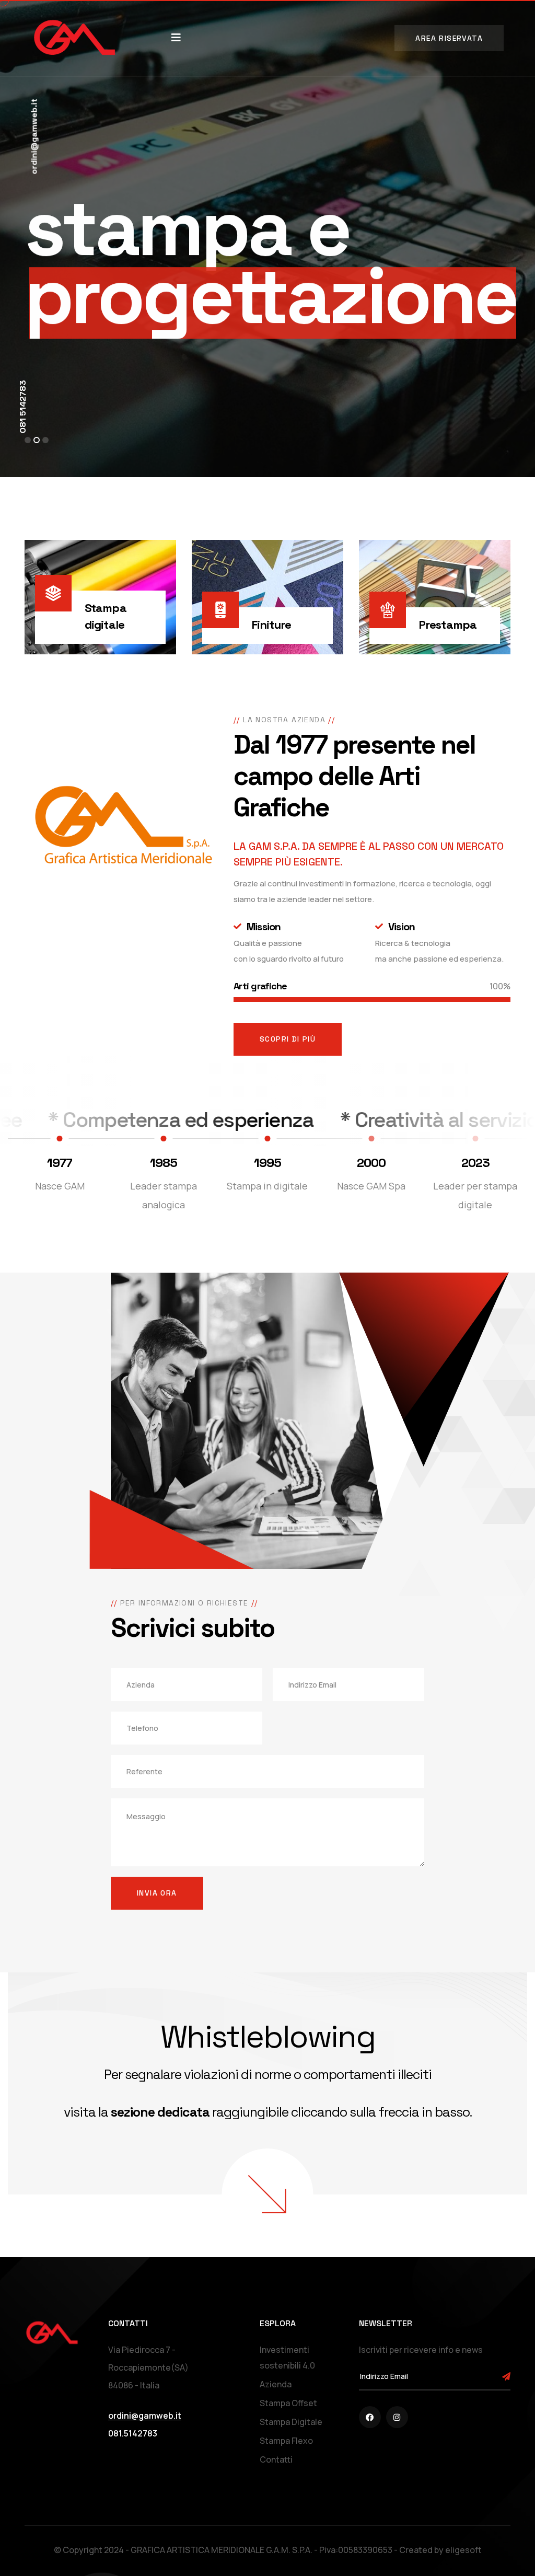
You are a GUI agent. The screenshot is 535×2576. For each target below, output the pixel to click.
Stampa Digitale (291, 2422)
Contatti (276, 2459)
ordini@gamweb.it (34, 137)
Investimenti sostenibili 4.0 (287, 2358)
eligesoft (463, 2550)
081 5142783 (23, 407)
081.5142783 (133, 2433)
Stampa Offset (288, 2403)
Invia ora (157, 1893)
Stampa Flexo (286, 2441)
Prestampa (448, 625)
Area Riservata (449, 38)
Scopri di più (288, 1039)
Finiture (271, 625)
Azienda (276, 2384)
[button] (28, 440)
